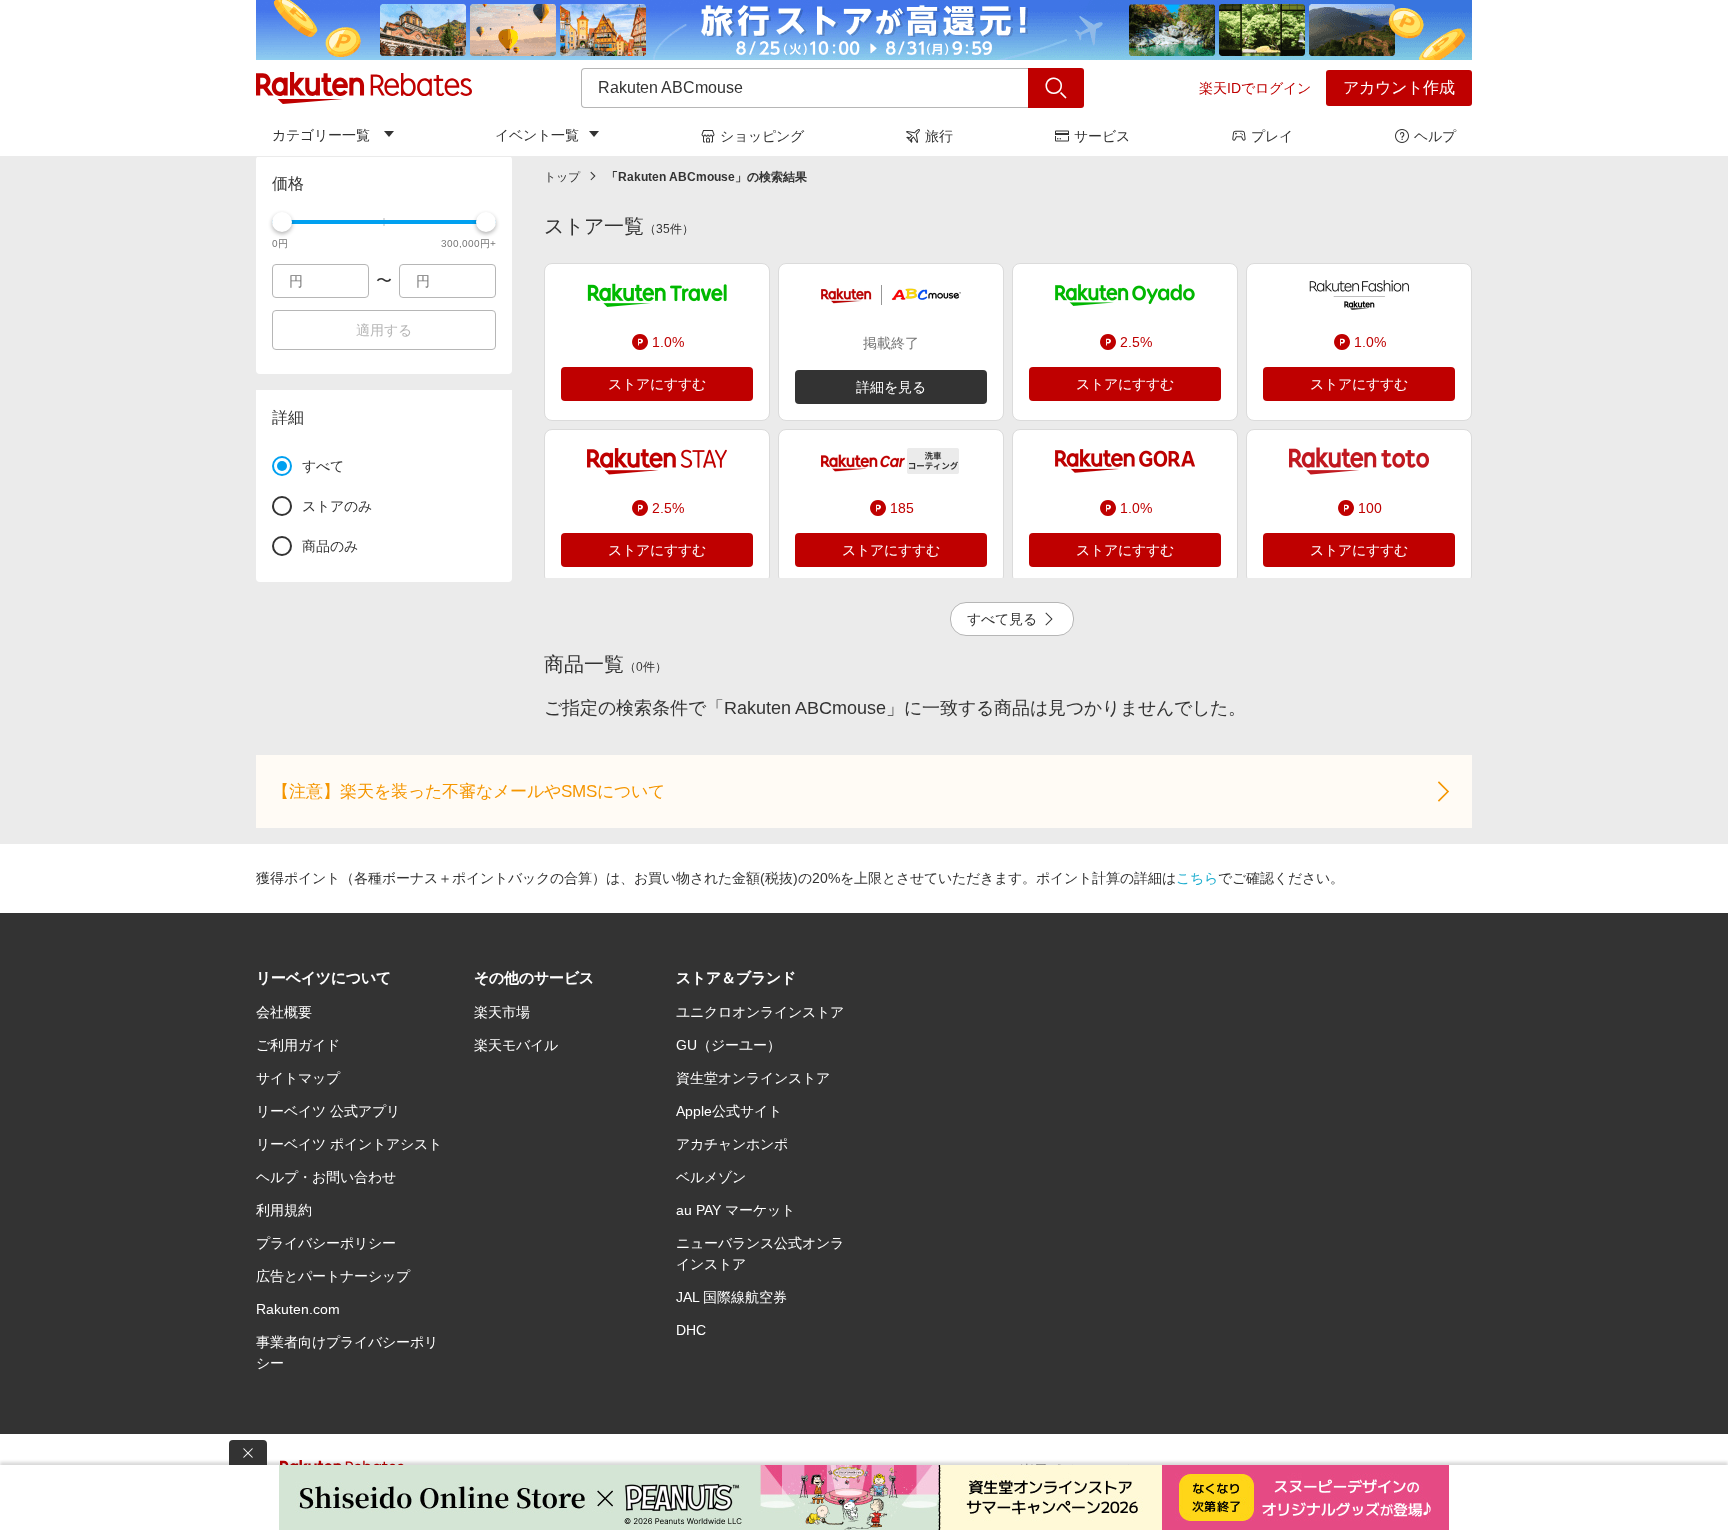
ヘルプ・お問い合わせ (326, 1177)
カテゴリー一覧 (321, 135)
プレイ (1272, 136)
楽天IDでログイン (1255, 88)
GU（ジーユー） (728, 1045)
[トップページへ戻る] (364, 88)
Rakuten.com (298, 1309)
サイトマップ (298, 1078)
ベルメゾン (711, 1177)
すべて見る (1002, 619)
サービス (1102, 136)
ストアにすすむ (657, 384)
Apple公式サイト (729, 1111)
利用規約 (284, 1210)
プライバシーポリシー (326, 1243)
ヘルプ (1435, 136)
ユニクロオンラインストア (760, 1012)
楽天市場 (502, 1012)
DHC (691, 1330)
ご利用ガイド (298, 1045)
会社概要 (284, 1012)
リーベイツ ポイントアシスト (349, 1144)
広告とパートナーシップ (333, 1276)
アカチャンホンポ (732, 1144)
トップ (562, 177)
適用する (384, 330)
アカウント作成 (1399, 87)
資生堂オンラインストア (753, 1078)
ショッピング (762, 136)
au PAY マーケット (735, 1210)
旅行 (939, 136)
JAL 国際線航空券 (731, 1297)
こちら (1197, 878)
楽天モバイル (516, 1045)
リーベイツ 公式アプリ (328, 1111)
